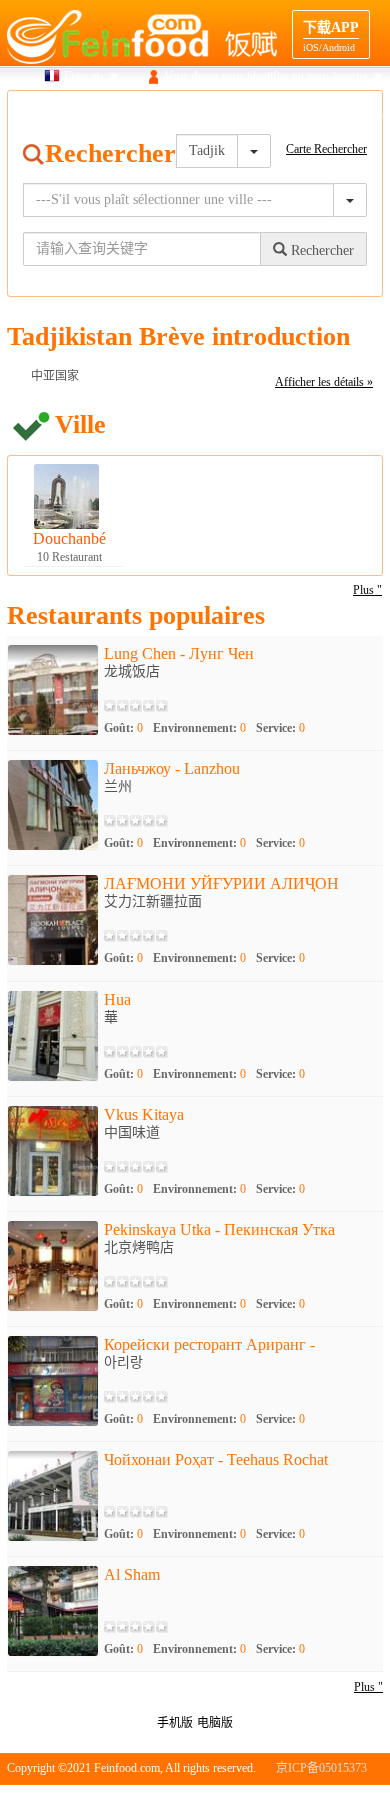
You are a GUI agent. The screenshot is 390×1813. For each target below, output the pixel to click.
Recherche (35, 114)
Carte (95, 114)
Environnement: (199, 728)
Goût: (123, 728)
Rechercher (320, 250)
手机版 (175, 1723)
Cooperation (354, 114)
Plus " (367, 590)
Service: (280, 728)
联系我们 (359, 1798)
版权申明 (297, 1798)
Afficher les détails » (324, 382)
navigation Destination (249, 114)
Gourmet (152, 114)
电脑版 (215, 1723)
